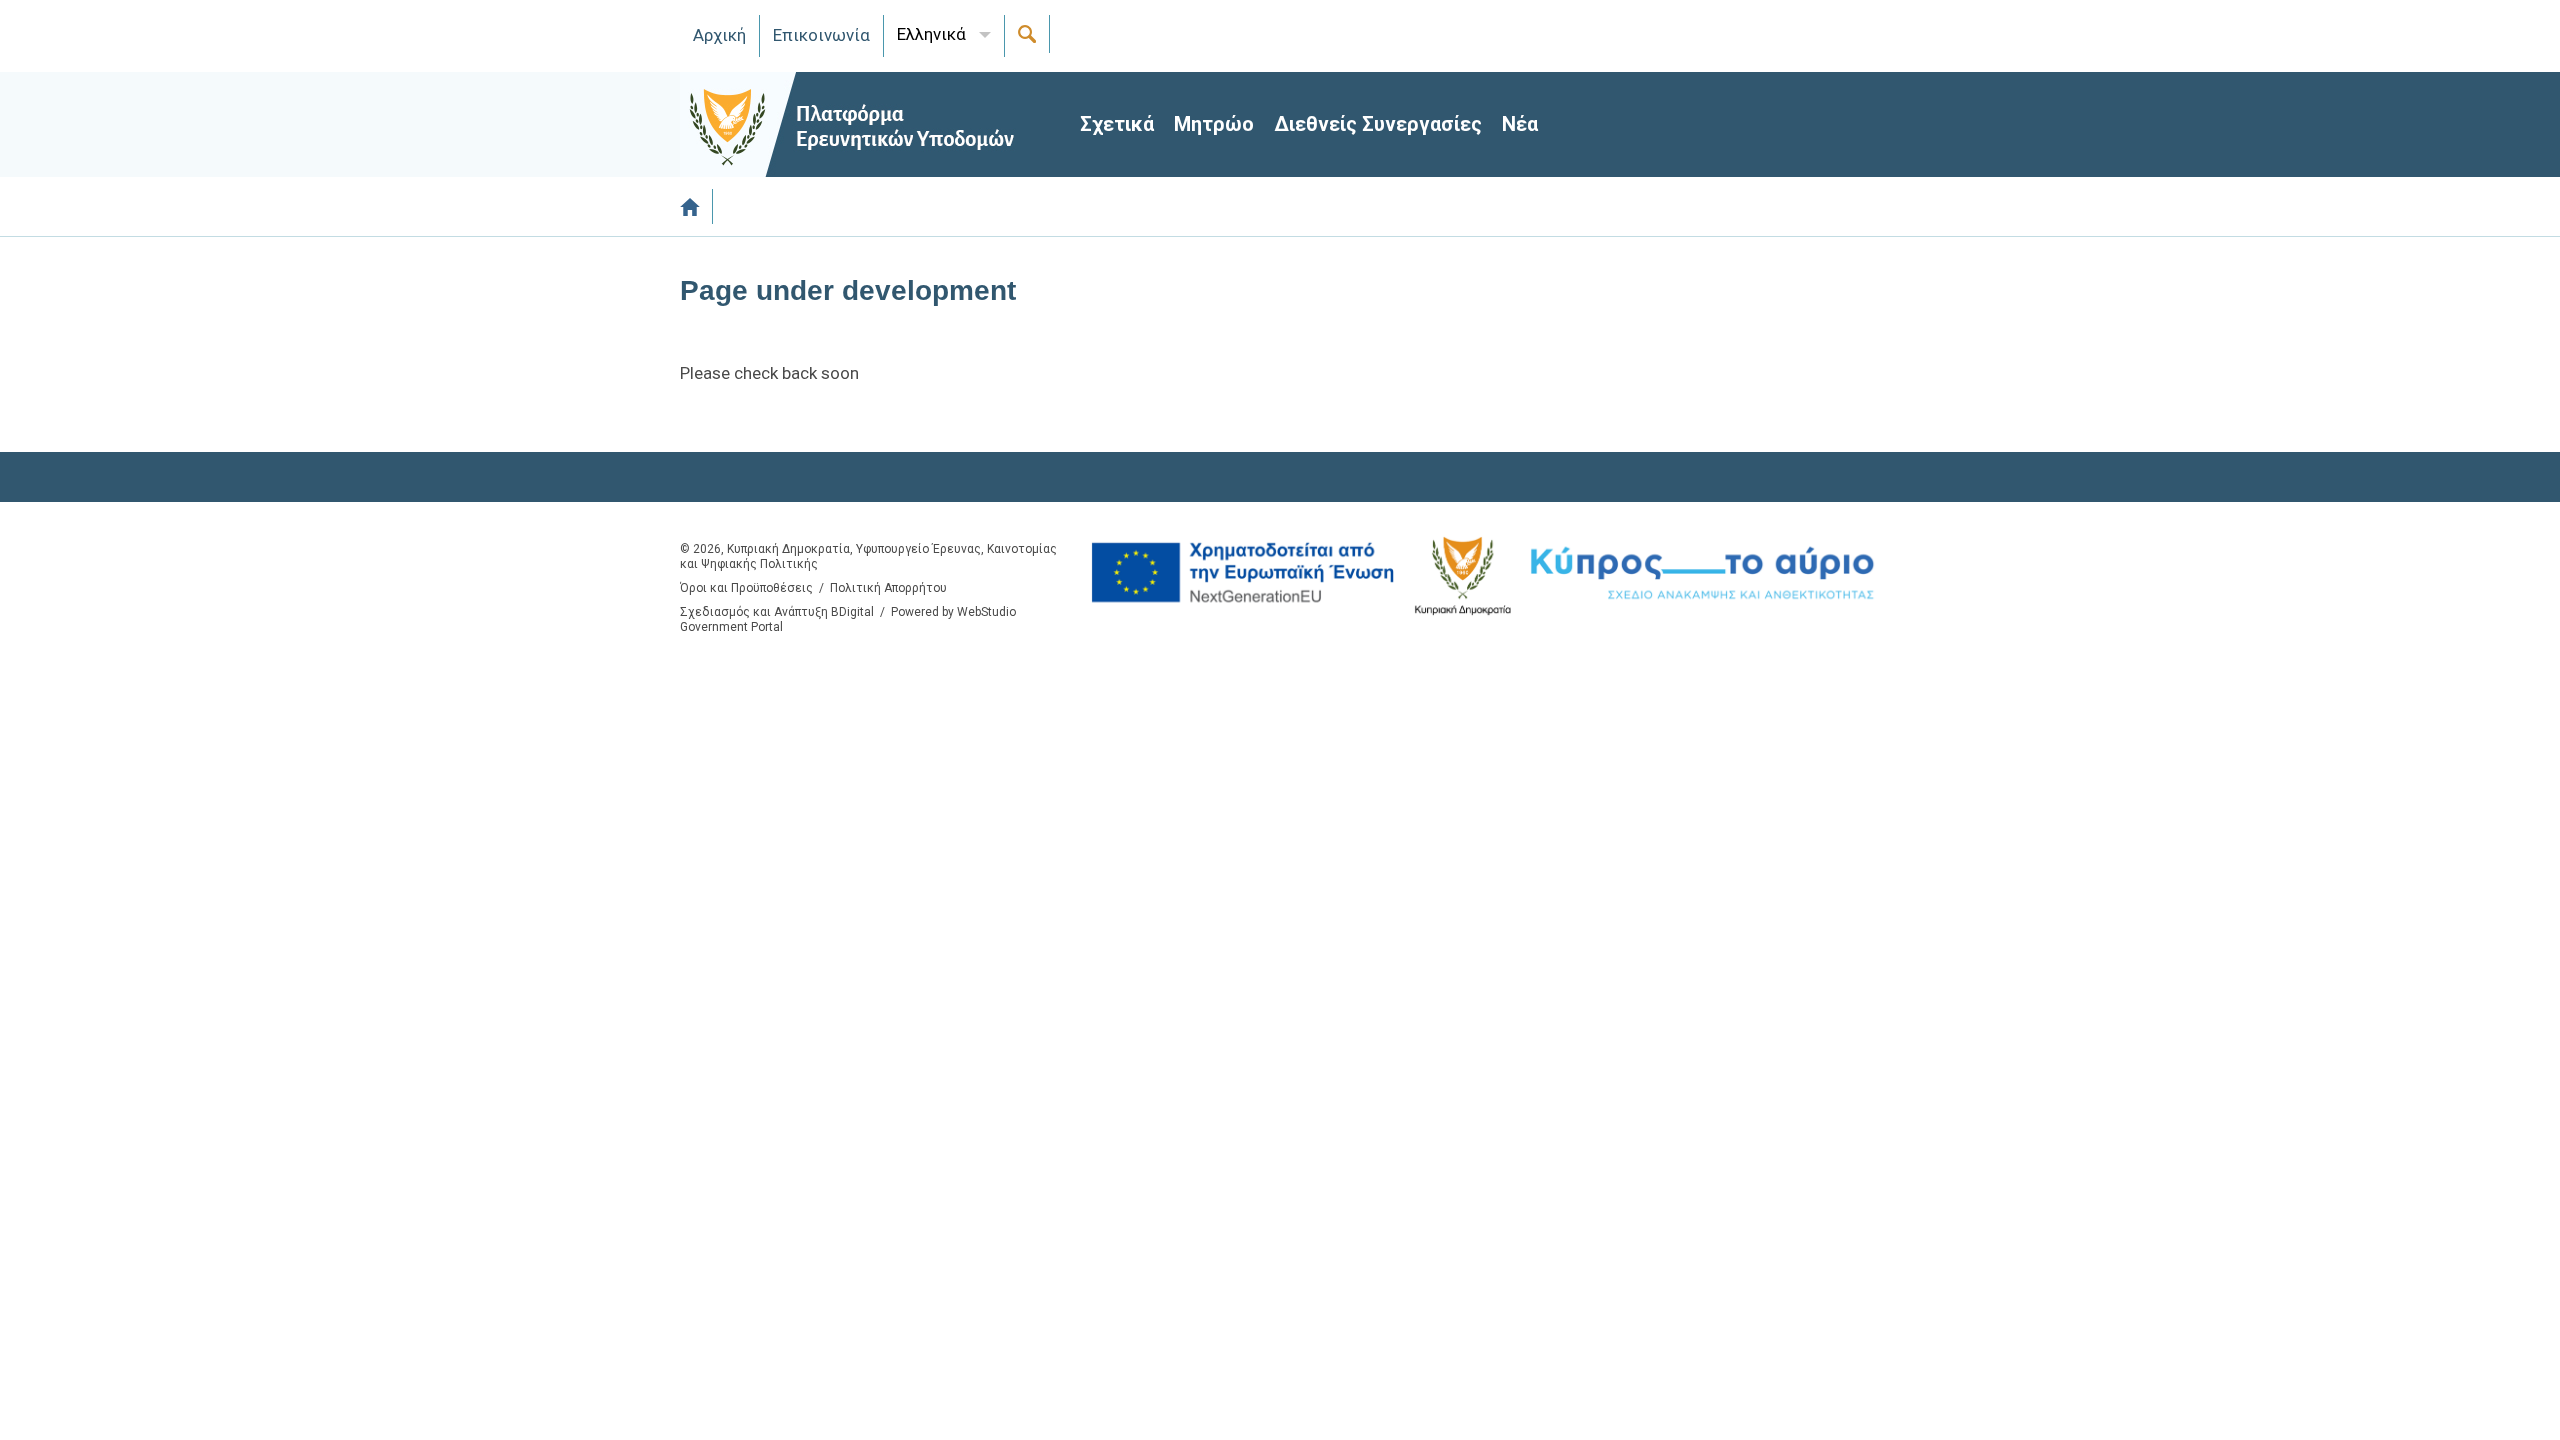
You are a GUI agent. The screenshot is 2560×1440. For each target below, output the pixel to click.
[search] (1027, 34)
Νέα (1520, 124)
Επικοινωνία (821, 35)
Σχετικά (1117, 124)
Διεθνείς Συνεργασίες (1378, 124)
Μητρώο (1214, 124)
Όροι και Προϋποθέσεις (746, 588)
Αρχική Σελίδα (696, 206)
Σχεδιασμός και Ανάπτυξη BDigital (777, 612)
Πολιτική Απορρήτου (888, 588)
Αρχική (719, 35)
